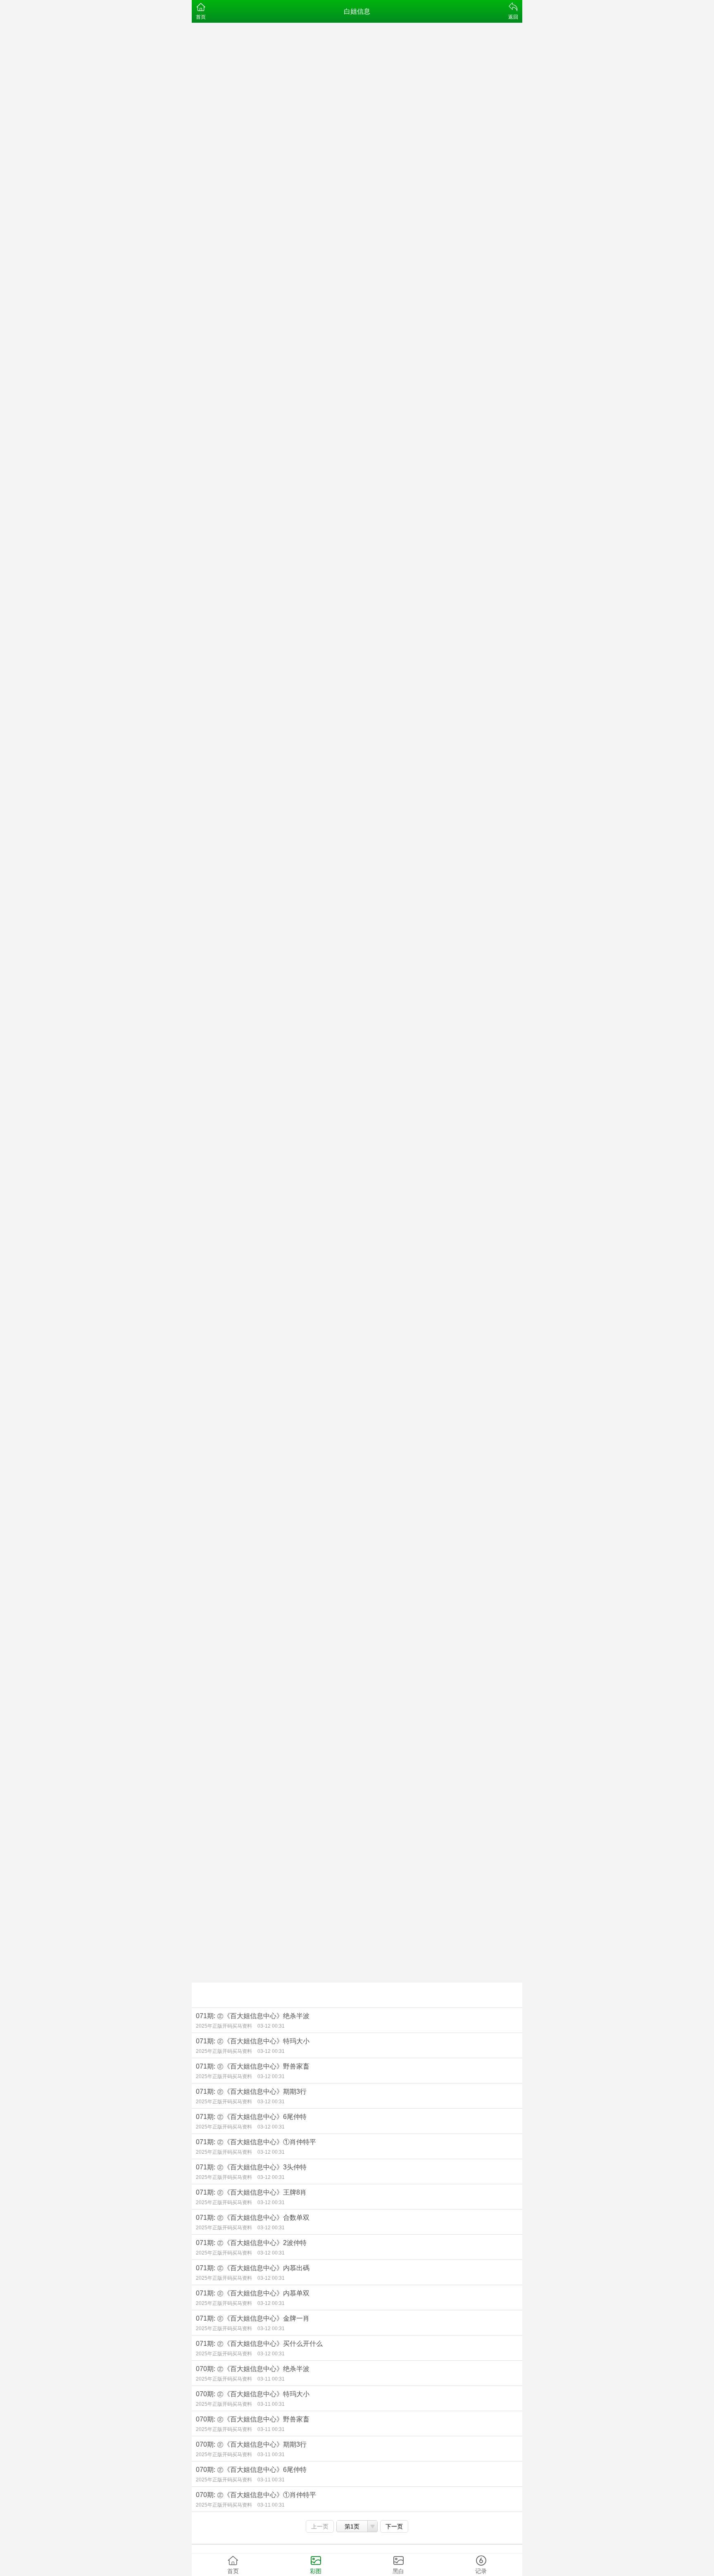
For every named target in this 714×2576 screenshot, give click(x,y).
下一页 (394, 2526)
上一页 (320, 2526)
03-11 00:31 (271, 2379)
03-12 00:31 (271, 2026)
